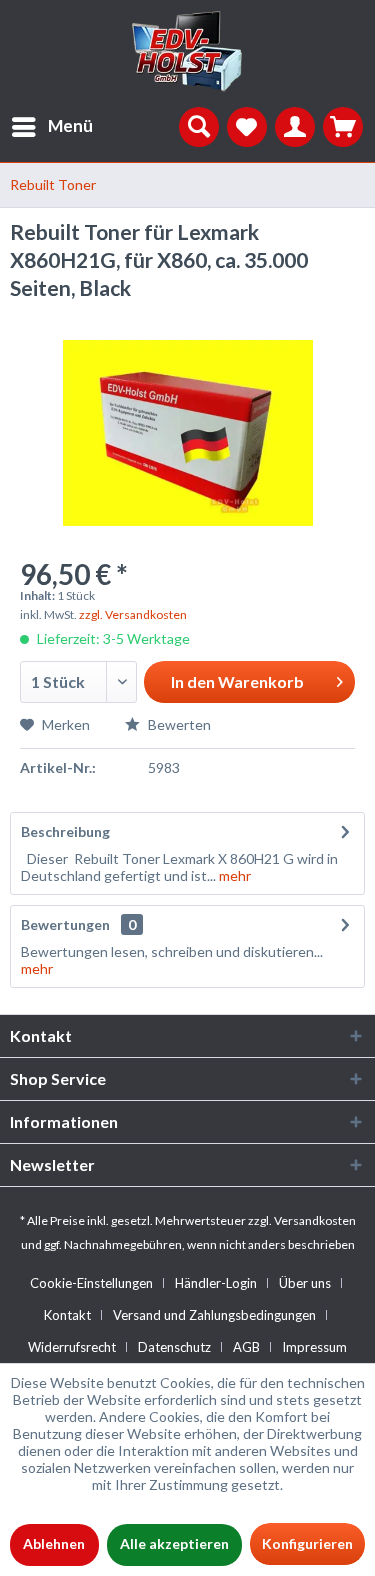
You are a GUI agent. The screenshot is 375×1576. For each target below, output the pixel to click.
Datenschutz (174, 1347)
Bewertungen (65, 924)
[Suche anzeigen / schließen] (199, 127)
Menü (70, 125)
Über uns (305, 1283)
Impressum (314, 1347)
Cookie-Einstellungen (91, 1283)
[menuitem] (46, 127)
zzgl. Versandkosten (133, 614)
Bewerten (178, 724)
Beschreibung (65, 831)
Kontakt (67, 1315)
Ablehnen (54, 1543)
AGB (246, 1347)
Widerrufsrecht (72, 1347)
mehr (233, 875)
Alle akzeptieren (174, 1543)
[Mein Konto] (295, 127)
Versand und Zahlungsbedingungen (214, 1315)
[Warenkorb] (343, 127)
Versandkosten (315, 1220)
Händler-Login (216, 1283)
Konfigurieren (307, 1543)
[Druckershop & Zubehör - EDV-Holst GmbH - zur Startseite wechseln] (188, 52)
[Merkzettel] (247, 127)
